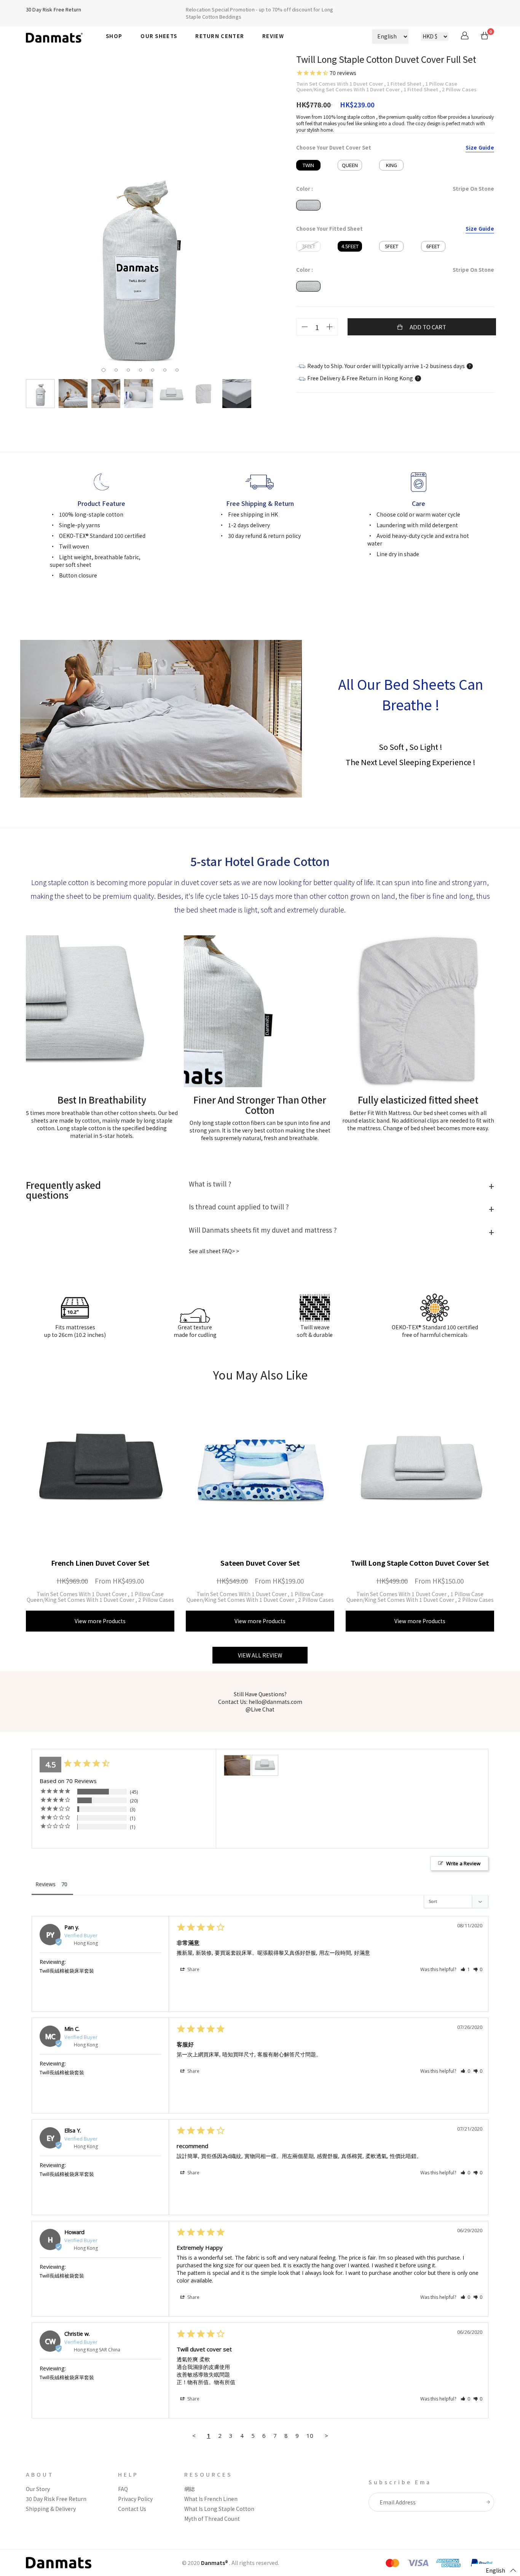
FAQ (123, 2489)
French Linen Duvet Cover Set (100, 1563)
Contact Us (132, 2509)
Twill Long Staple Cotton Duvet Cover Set (420, 1563)
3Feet (309, 246)
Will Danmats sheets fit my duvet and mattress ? (263, 1230)
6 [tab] (167, 371)
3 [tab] (130, 371)
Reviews (45, 1884)
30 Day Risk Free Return (53, 9)
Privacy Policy (135, 2499)
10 (310, 2436)
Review (273, 36)
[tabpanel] (140, 261)
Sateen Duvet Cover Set (260, 1563)
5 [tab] (155, 371)
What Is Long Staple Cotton (219, 2509)
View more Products (100, 1621)
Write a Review (463, 1863)
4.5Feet (350, 246)
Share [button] (193, 1969)
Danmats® (215, 2563)
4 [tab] (142, 371)
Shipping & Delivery (51, 2509)
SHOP (114, 36)
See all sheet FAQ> (212, 1251)
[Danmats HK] (60, 36)
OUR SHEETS (159, 36)
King (392, 165)
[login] (465, 37)
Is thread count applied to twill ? (239, 1207)
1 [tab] (105, 370)
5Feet (392, 246)
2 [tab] (118, 371)
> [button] (326, 2436)
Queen (350, 165)
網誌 (190, 2489)
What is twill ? (210, 1184)
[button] (465, 1969)
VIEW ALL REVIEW (260, 1655)
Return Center (220, 36)
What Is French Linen (211, 2499)
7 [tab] (179, 371)
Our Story (38, 2489)
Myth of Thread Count (212, 2519)
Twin (308, 165)
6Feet (433, 246)
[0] (485, 37)
